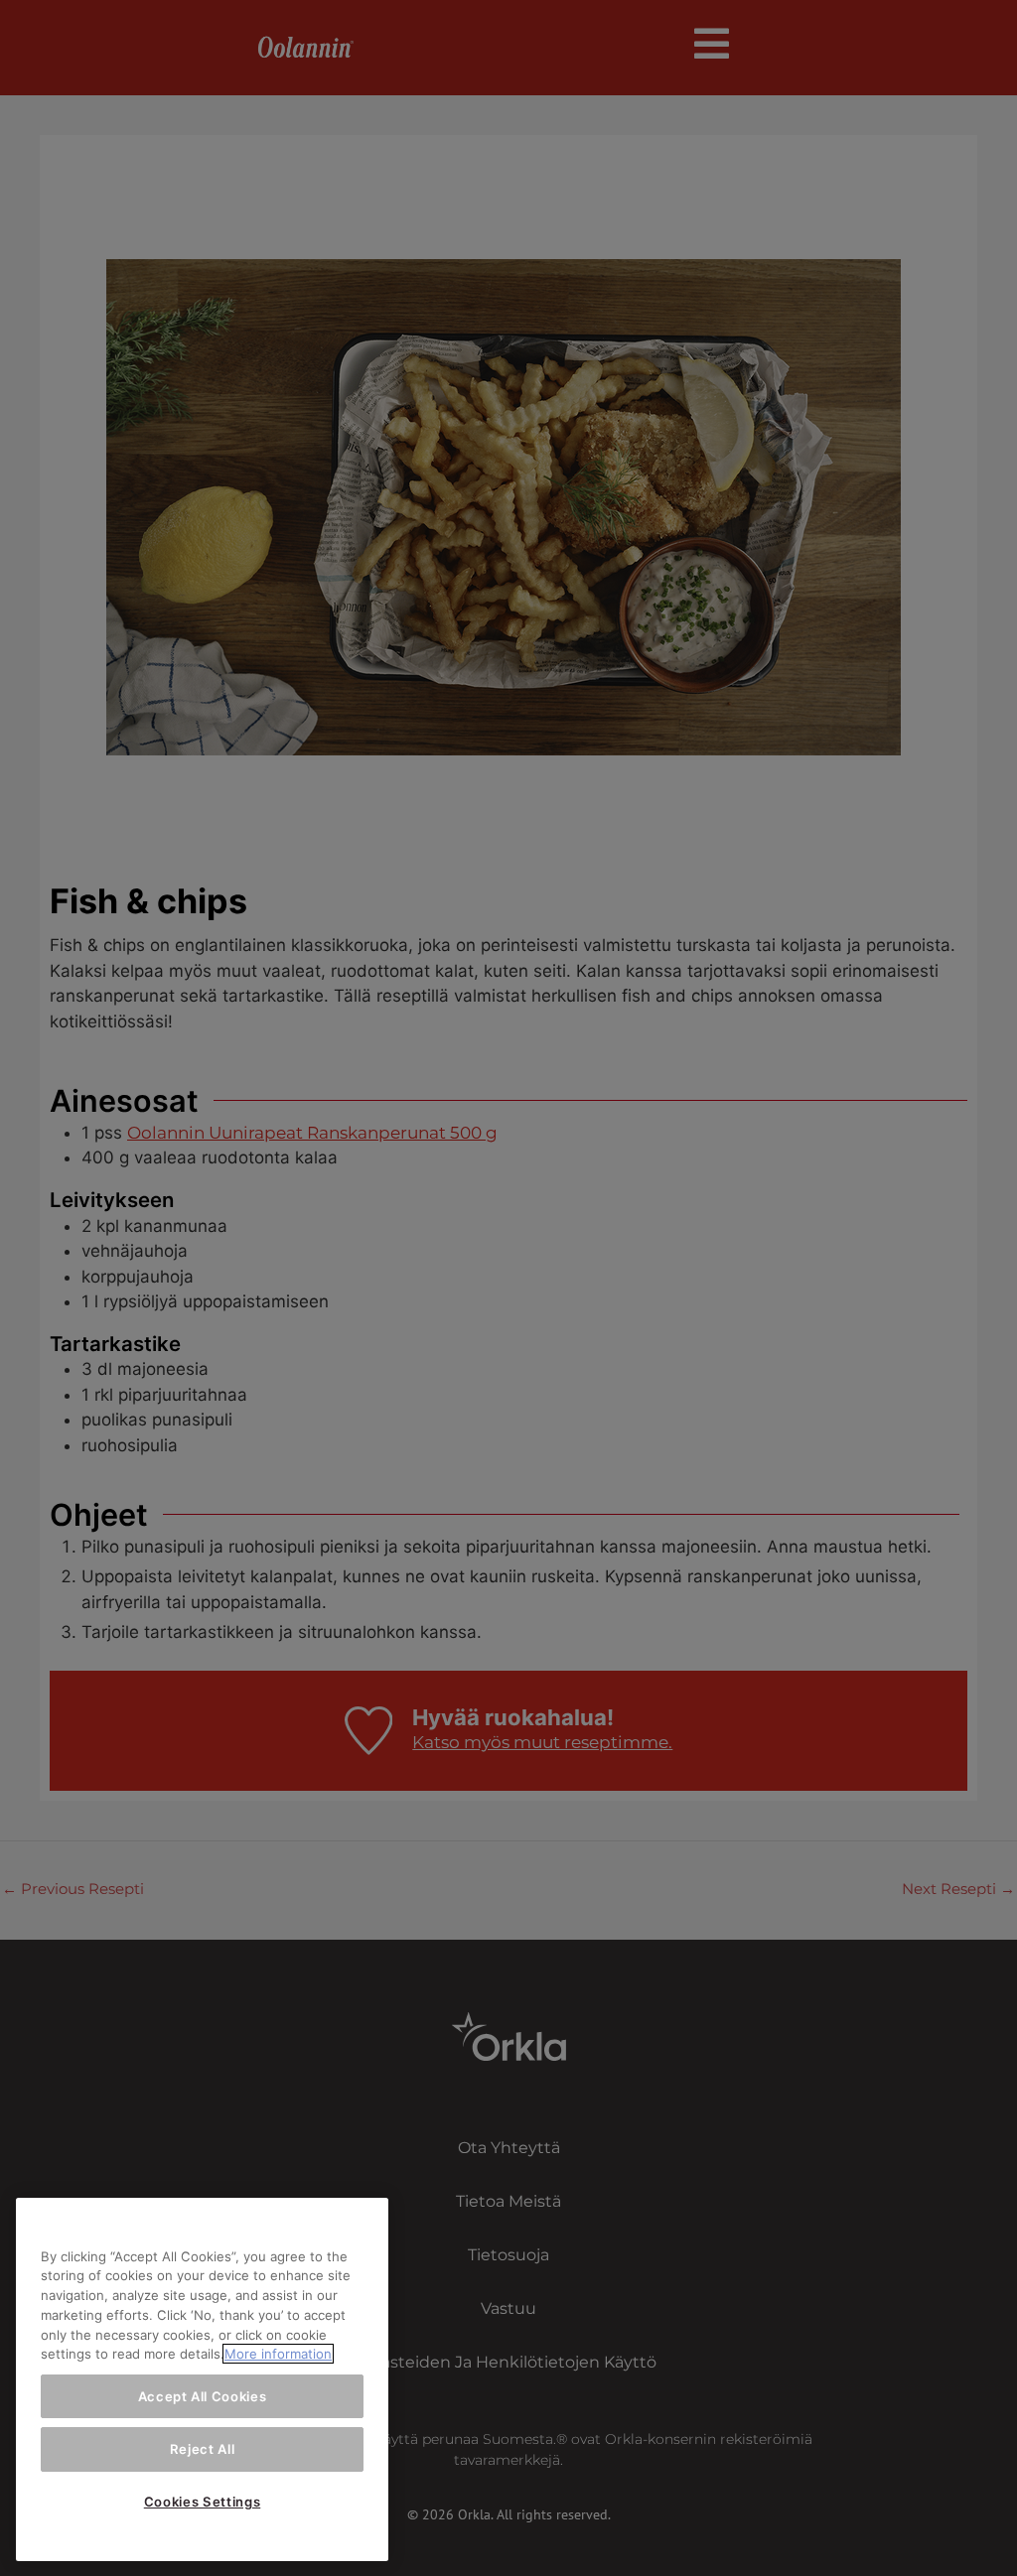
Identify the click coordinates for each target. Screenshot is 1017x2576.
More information (278, 2354)
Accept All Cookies (203, 2396)
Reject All (203, 2449)
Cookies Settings (203, 2502)
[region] (202, 2379)
